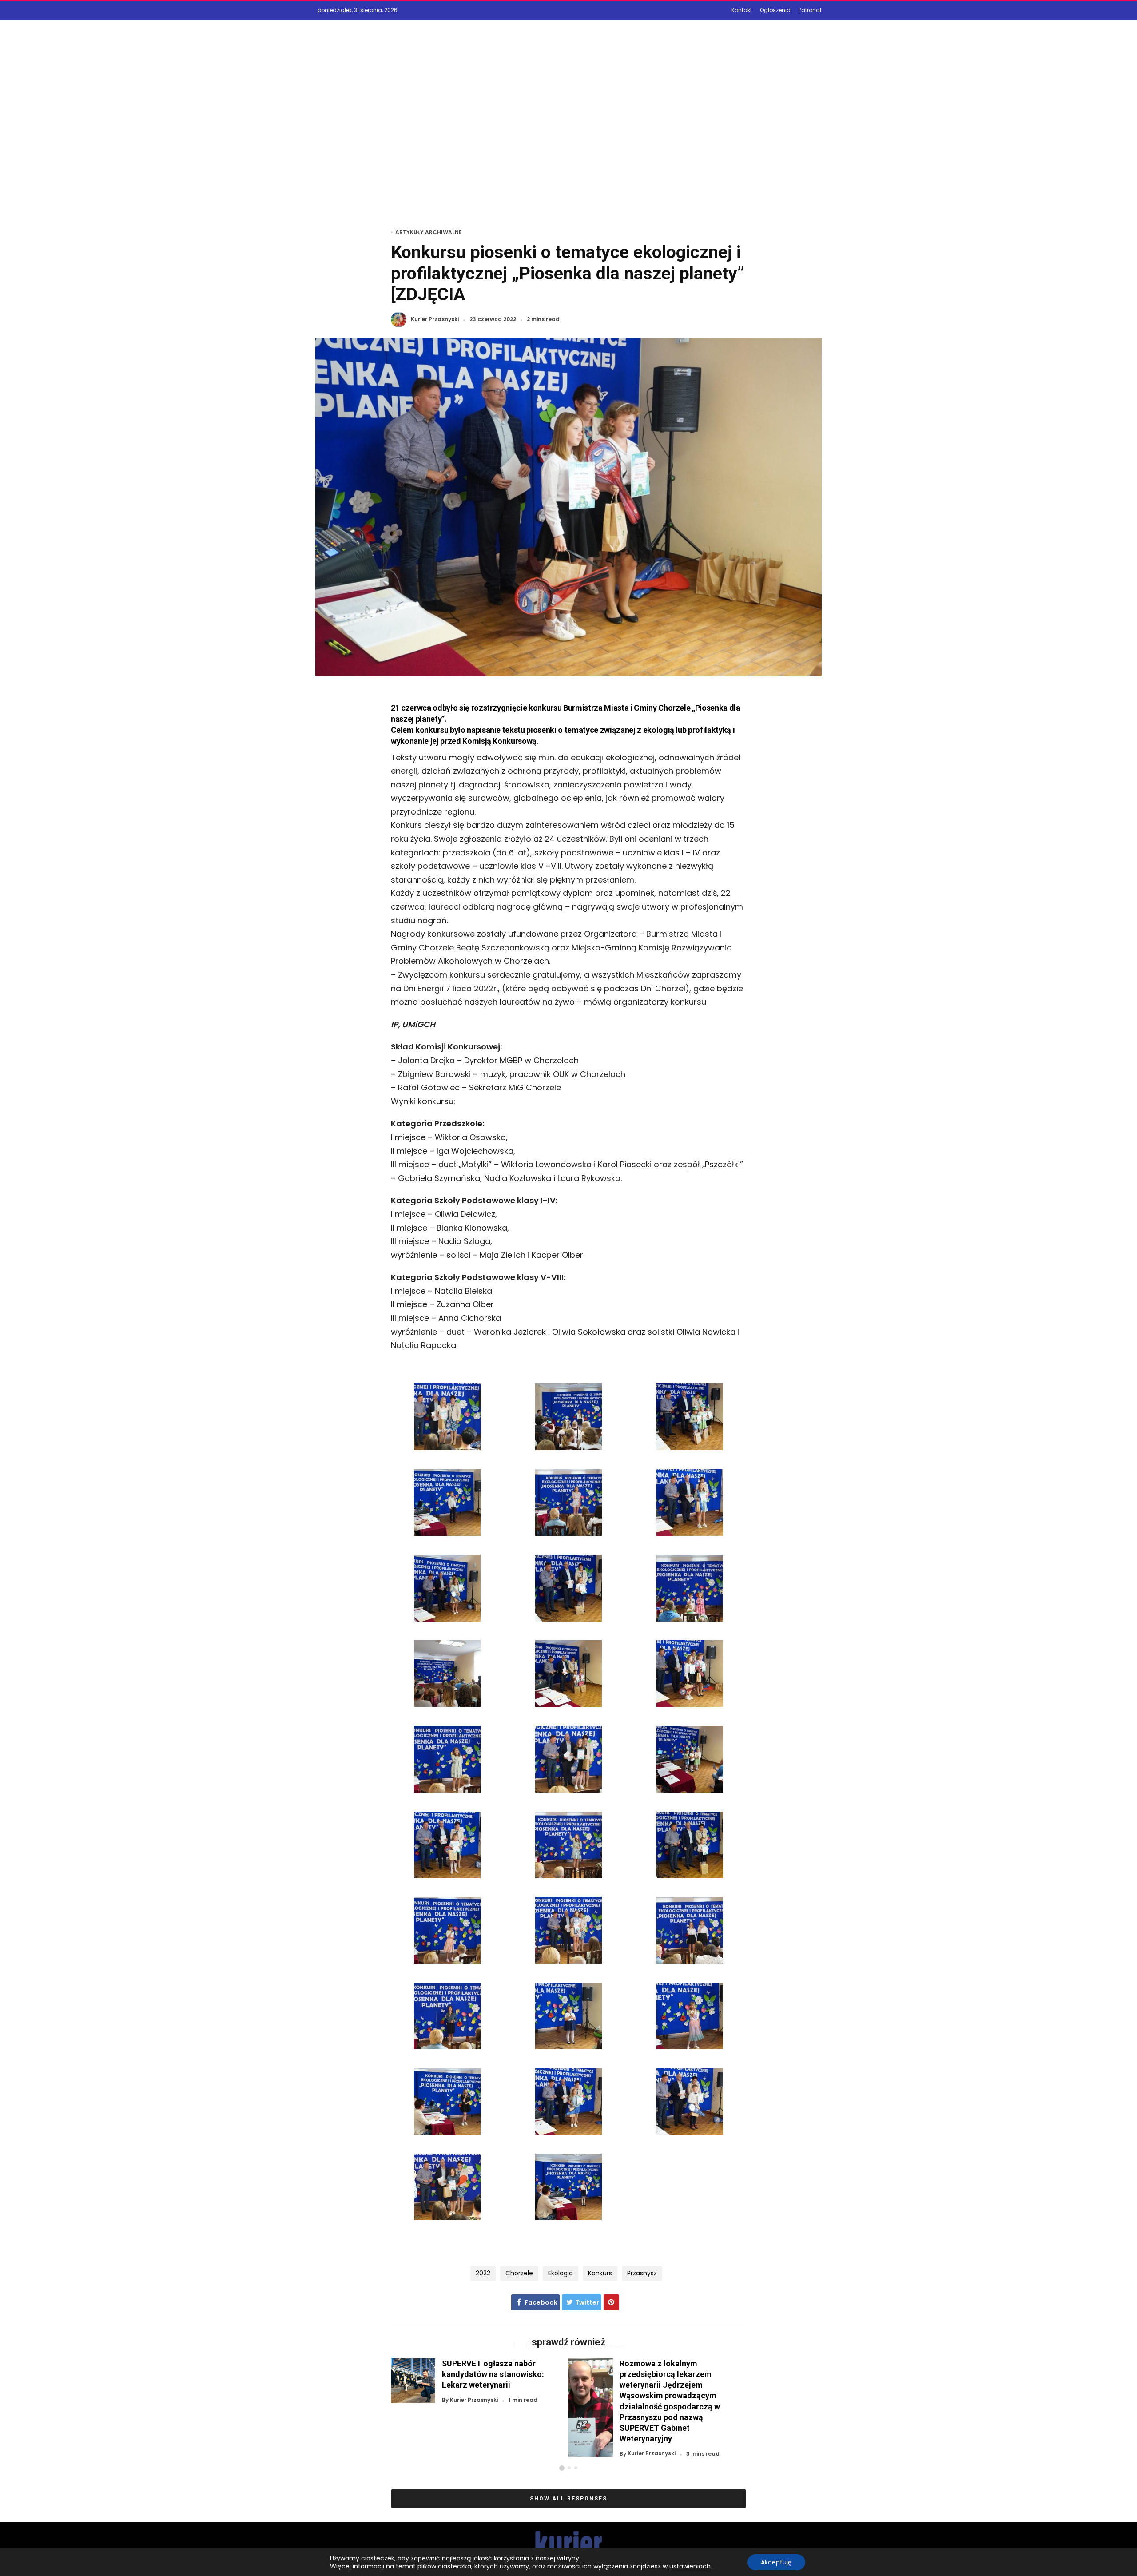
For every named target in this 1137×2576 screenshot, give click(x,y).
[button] (562, 2468)
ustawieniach (690, 2566)
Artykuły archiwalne (429, 232)
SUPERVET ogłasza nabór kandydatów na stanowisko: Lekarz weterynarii (493, 2374)
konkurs (600, 2273)
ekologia (561, 2273)
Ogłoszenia (775, 10)
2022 (483, 2273)
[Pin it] (611, 2302)
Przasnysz (642, 2273)
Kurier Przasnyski (435, 320)
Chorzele (519, 2273)
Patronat (810, 10)
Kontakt (742, 10)
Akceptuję (776, 2562)
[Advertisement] (568, 136)
